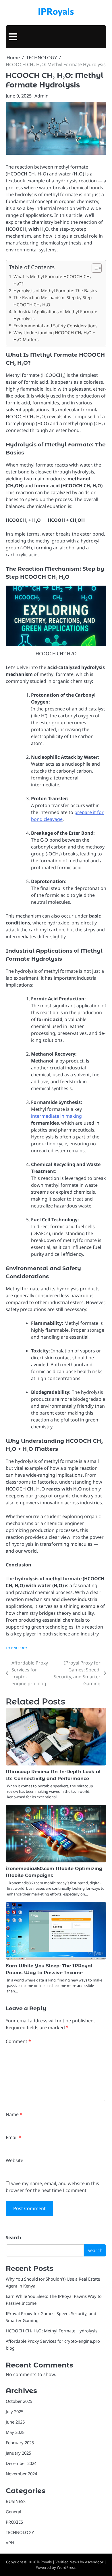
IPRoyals (56, 11)
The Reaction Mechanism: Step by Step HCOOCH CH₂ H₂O (53, 301)
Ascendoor (94, 2562)
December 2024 (21, 2463)
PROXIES (14, 2522)
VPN (10, 2543)
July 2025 (15, 2411)
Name (14, 2114)
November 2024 (21, 2474)
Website (15, 2160)
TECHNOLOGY (16, 1648)
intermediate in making (56, 1116)
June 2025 (15, 2422)
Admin (41, 96)
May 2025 (15, 2432)
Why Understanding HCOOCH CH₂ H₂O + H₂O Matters (54, 336)
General (13, 2512)
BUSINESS (16, 2501)
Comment (18, 2041)
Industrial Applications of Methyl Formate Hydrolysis (55, 315)
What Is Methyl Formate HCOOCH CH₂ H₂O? (52, 280)
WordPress (66, 2567)
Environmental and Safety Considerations (55, 326)
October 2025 (19, 2401)
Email (13, 2137)
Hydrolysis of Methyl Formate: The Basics (55, 291)
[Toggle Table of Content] (94, 268)
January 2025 (18, 2453)
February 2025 (20, 2443)
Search (13, 2237)
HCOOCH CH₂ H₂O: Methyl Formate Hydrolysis (52, 2331)
